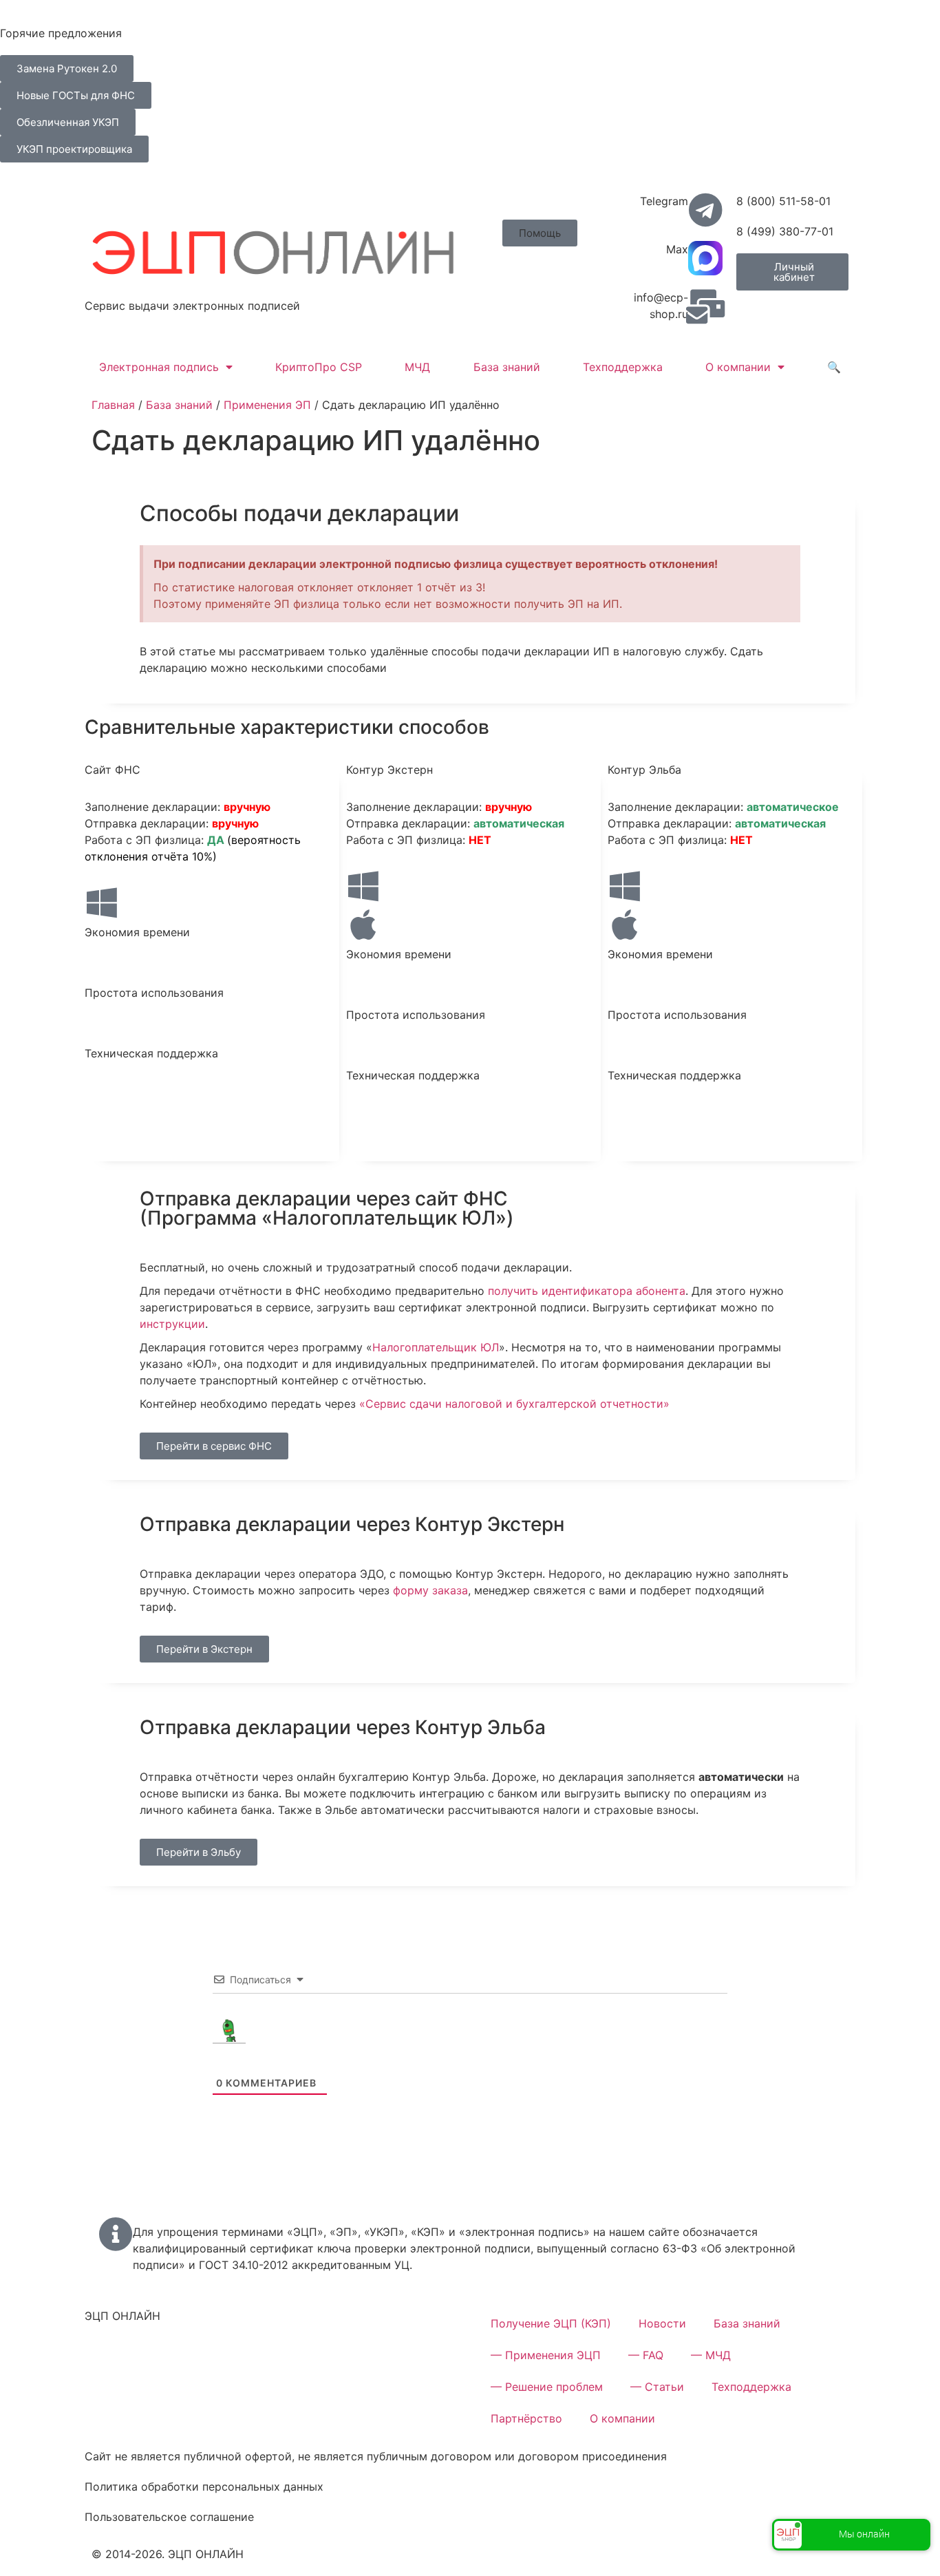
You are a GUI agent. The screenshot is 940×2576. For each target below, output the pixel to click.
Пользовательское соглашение (169, 2517)
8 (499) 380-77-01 (785, 231)
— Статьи (657, 2387)
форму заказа (430, 1590)
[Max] (705, 258)
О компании (738, 367)
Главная (113, 405)
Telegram (664, 201)
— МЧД (711, 2355)
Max (677, 249)
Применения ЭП (267, 405)
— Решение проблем (547, 2387)
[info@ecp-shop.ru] (705, 306)
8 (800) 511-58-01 (783, 201)
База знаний (507, 367)
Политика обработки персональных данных (204, 2487)
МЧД (417, 367)
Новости (662, 2323)
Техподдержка (623, 367)
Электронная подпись (159, 367)
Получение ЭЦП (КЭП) (551, 2323)
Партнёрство (526, 2418)
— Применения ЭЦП (546, 2355)
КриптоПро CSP (319, 367)
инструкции (172, 1324)
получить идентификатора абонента (587, 1291)
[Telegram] (705, 210)
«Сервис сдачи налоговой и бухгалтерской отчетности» (514, 1404)
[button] (540, 233)
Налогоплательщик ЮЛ (436, 1347)
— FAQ (646, 2355)
